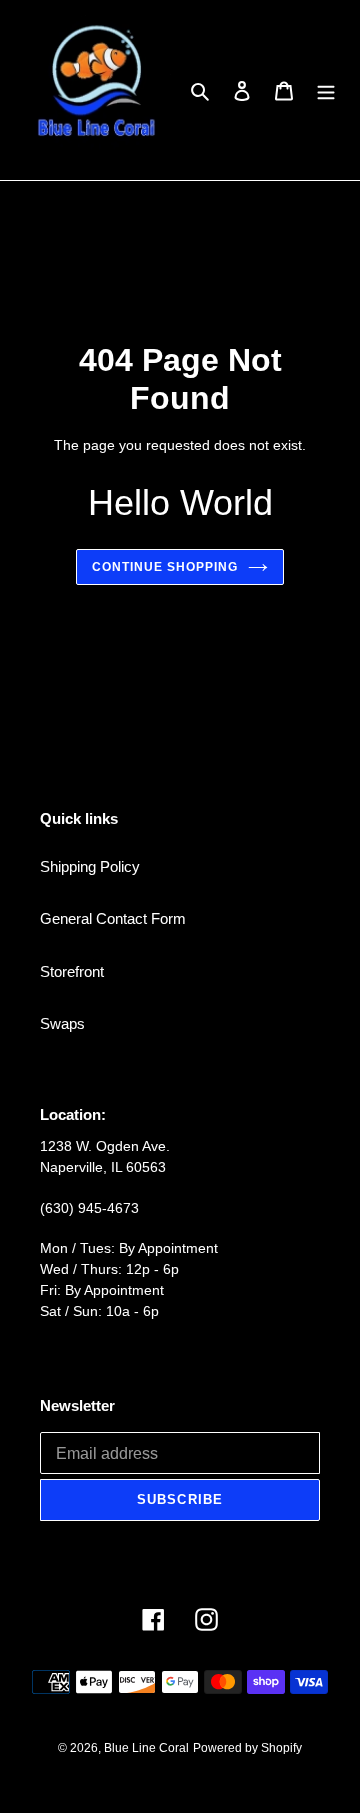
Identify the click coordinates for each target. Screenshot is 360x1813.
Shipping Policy (90, 866)
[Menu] (326, 90)
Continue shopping (165, 567)
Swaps (62, 1023)
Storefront (72, 971)
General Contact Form (113, 918)
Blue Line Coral (146, 1748)
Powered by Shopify (247, 1748)
